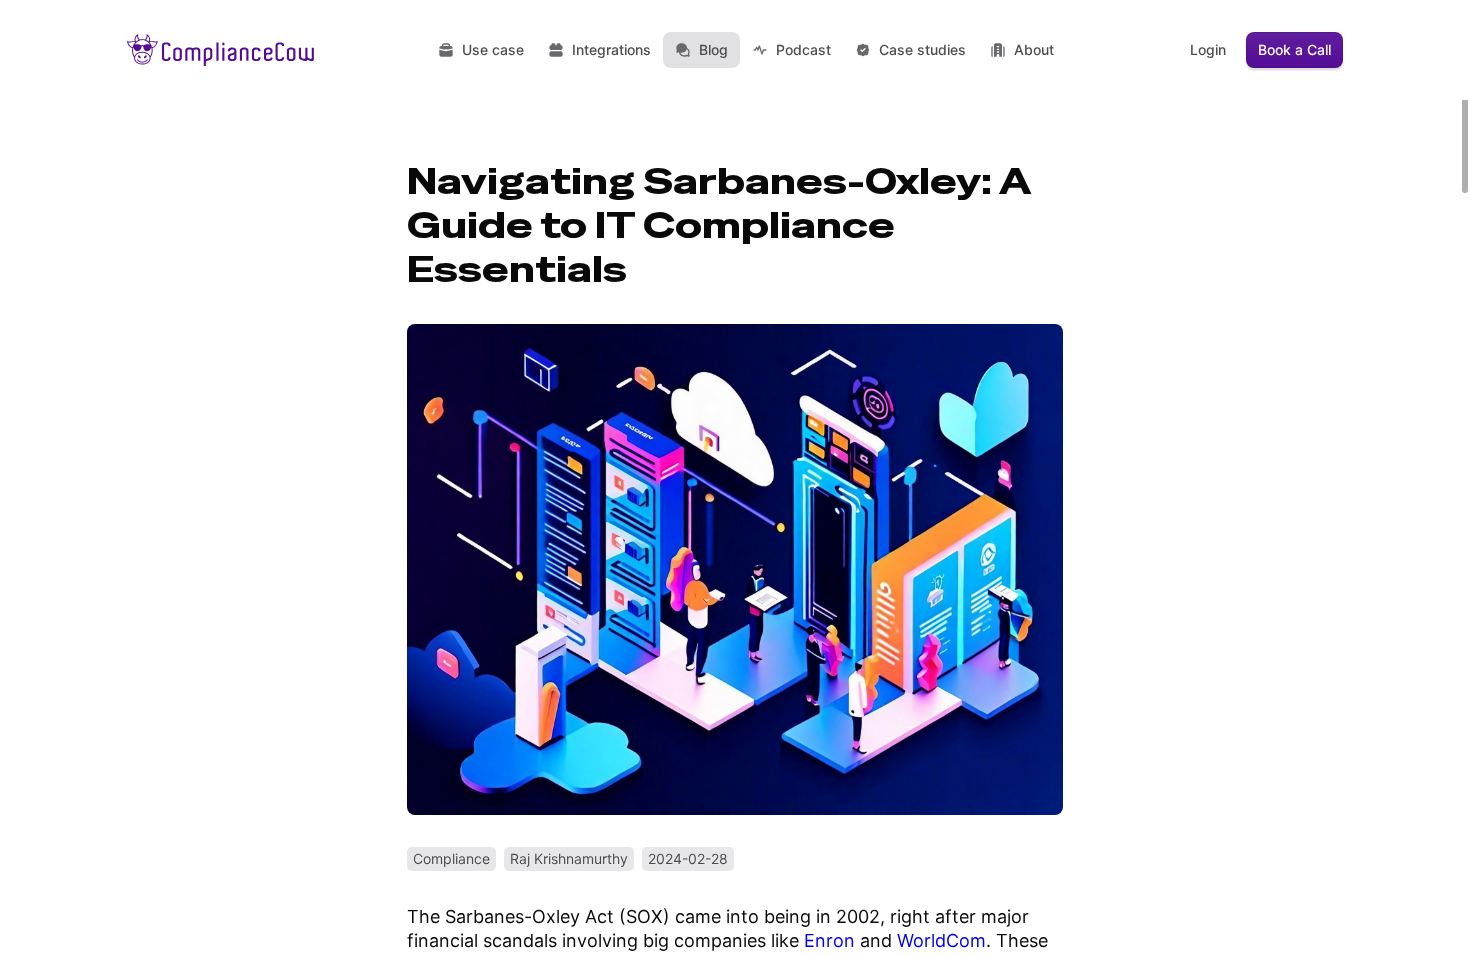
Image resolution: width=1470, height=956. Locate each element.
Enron (829, 940)
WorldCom (941, 940)
